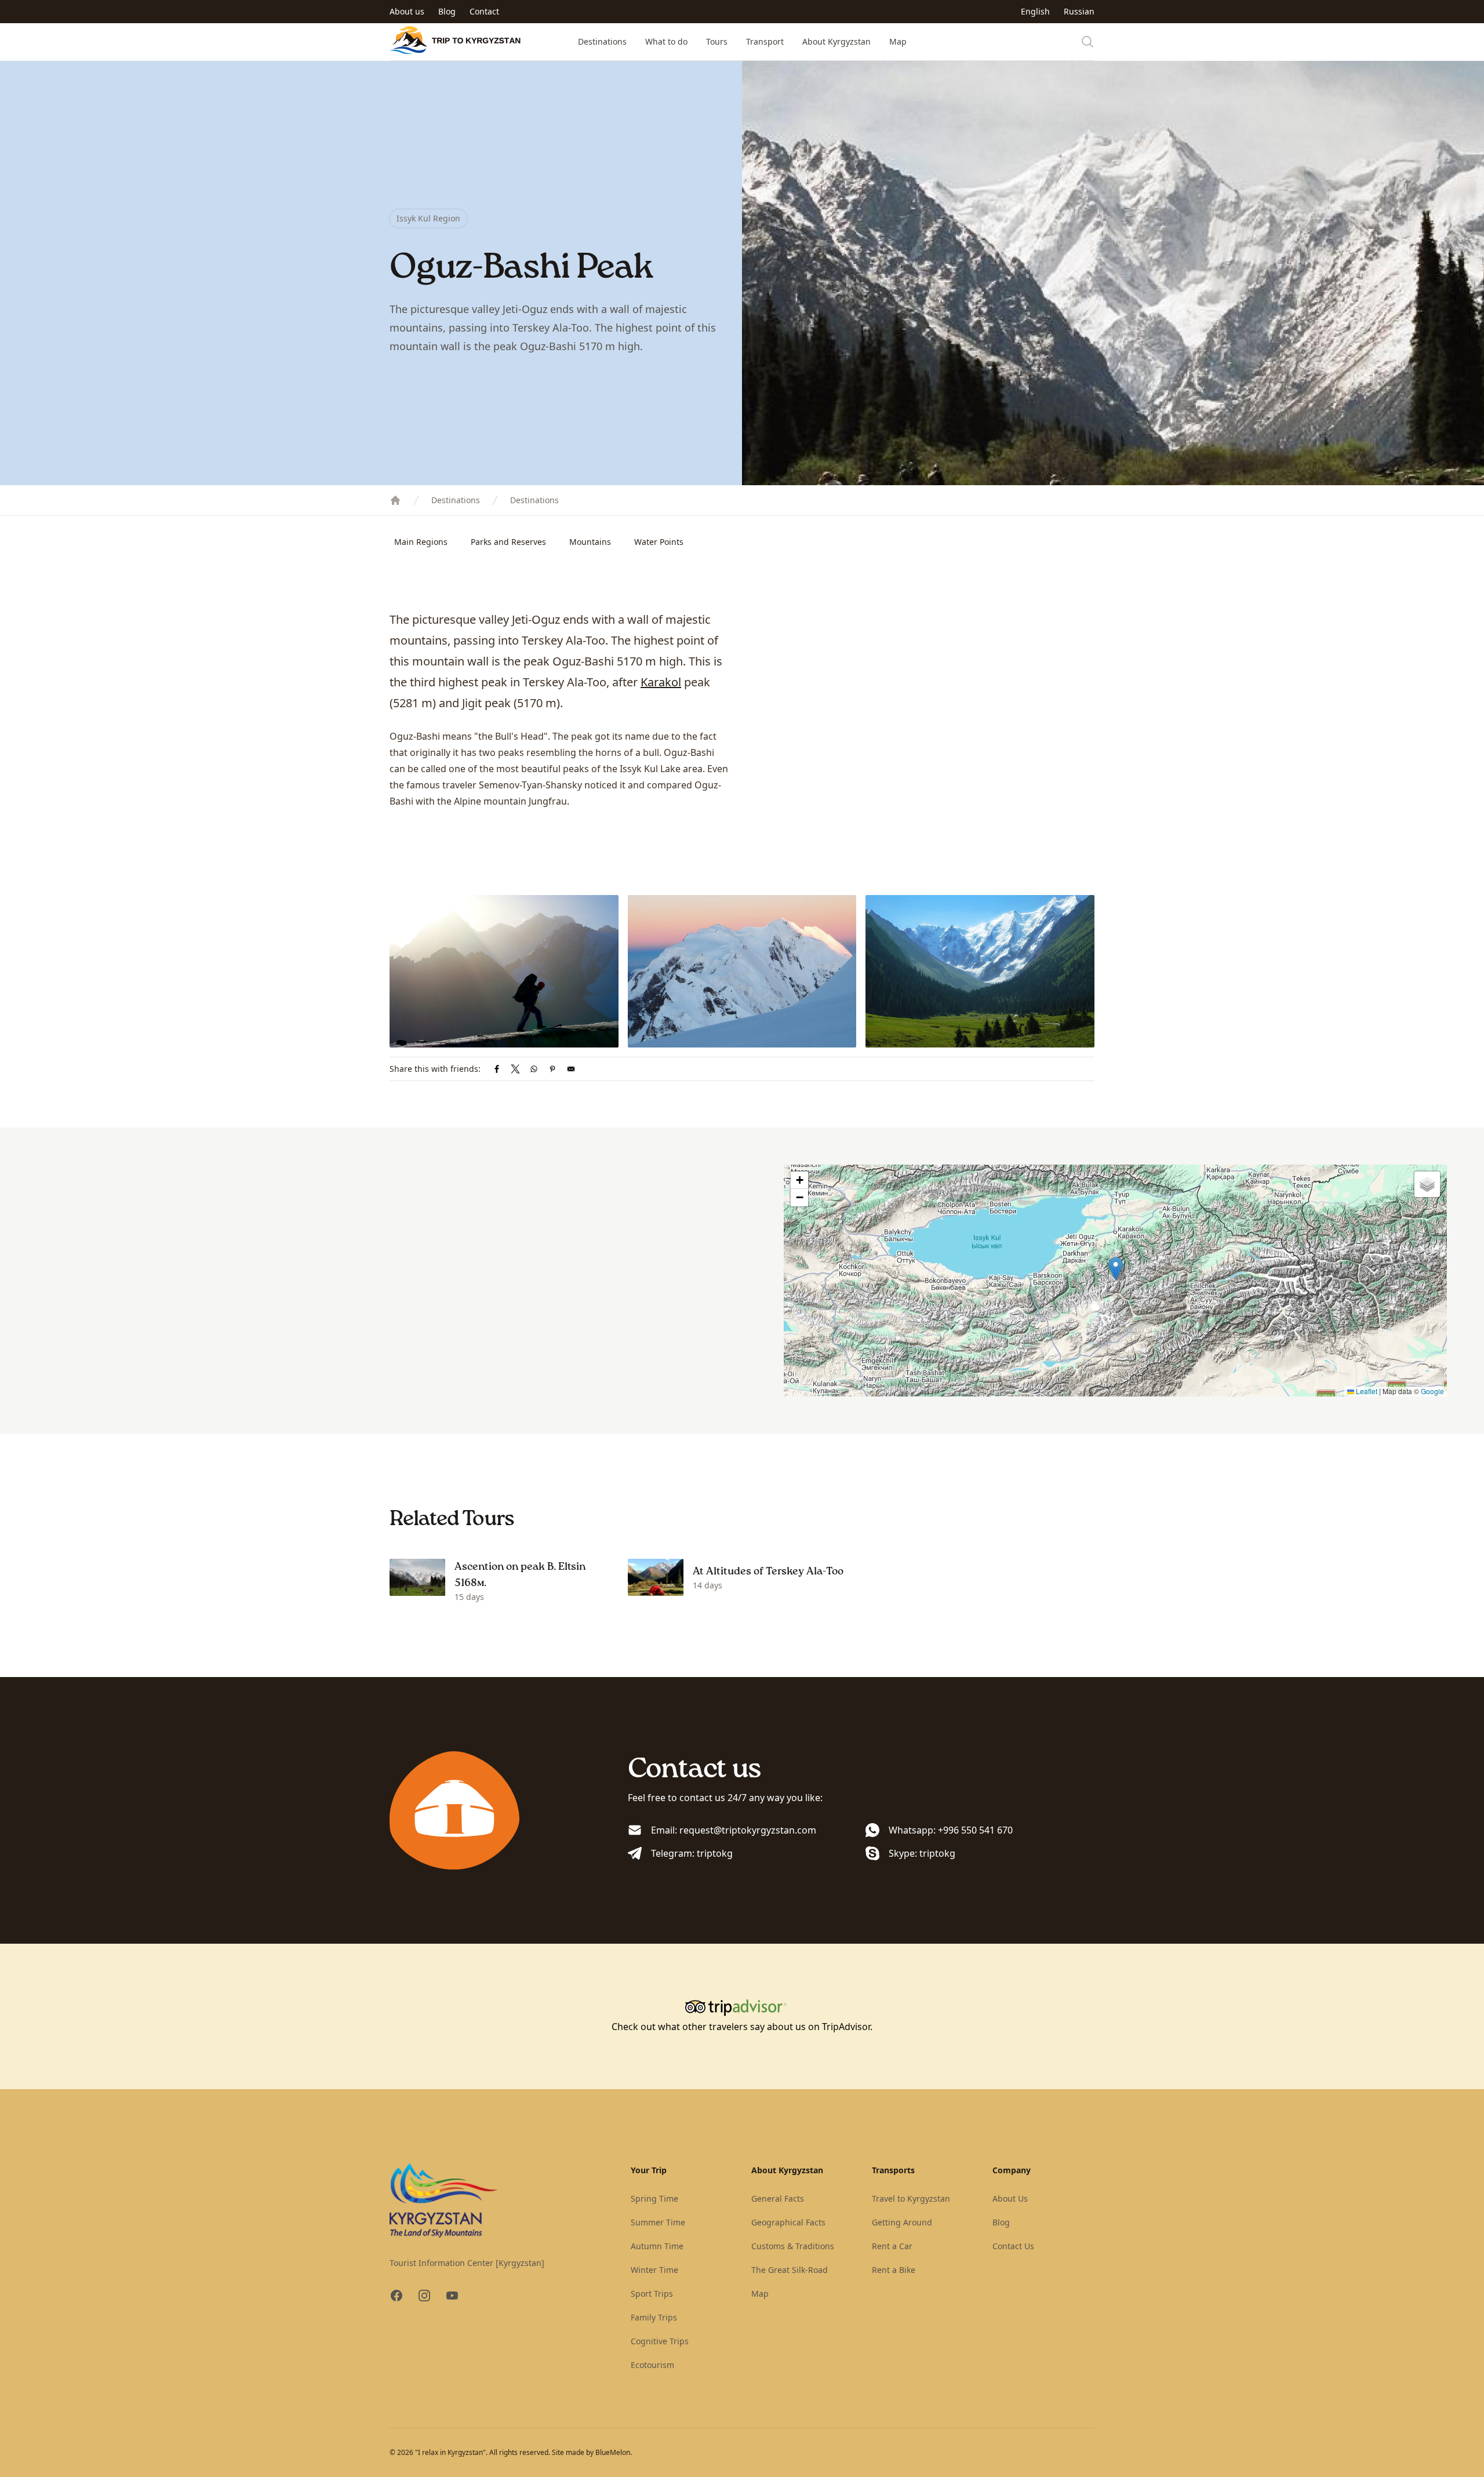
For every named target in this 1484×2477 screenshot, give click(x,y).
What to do (666, 41)
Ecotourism (652, 2365)
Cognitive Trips (660, 2341)
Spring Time (654, 2198)
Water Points (659, 542)
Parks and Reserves (508, 542)
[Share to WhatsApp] (534, 1069)
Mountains (590, 542)
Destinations (602, 41)
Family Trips (654, 2317)
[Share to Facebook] (497, 1069)
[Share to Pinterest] (552, 1069)
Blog (447, 11)
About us (407, 11)
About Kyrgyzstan (836, 41)
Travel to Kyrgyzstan (911, 2198)
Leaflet (1366, 1391)
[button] (1116, 1269)
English (1035, 11)
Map (898, 41)
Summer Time (658, 2222)
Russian (1079, 11)
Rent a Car (892, 2246)
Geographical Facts (788, 2222)
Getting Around (902, 2222)
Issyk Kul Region (428, 218)
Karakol (661, 682)
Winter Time (654, 2270)
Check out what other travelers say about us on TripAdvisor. (742, 2027)
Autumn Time (657, 2246)
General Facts (778, 2198)
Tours (717, 41)
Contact (484, 11)
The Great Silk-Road (790, 2270)
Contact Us (1013, 2246)
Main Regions (421, 542)
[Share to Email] (571, 1069)
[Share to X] (515, 1069)
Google (1432, 1391)
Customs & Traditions (793, 2246)
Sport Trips (652, 2294)
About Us (1010, 2198)
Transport (765, 41)
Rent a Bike (894, 2270)
